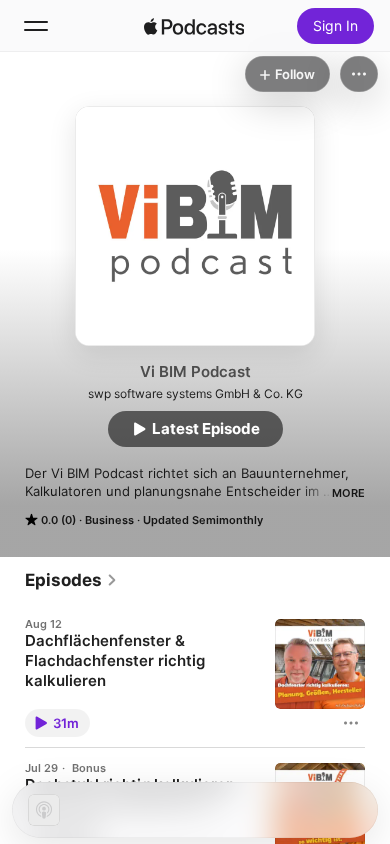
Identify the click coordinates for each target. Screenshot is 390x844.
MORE (348, 493)
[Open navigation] (36, 26)
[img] (194, 26)
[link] (71, 580)
